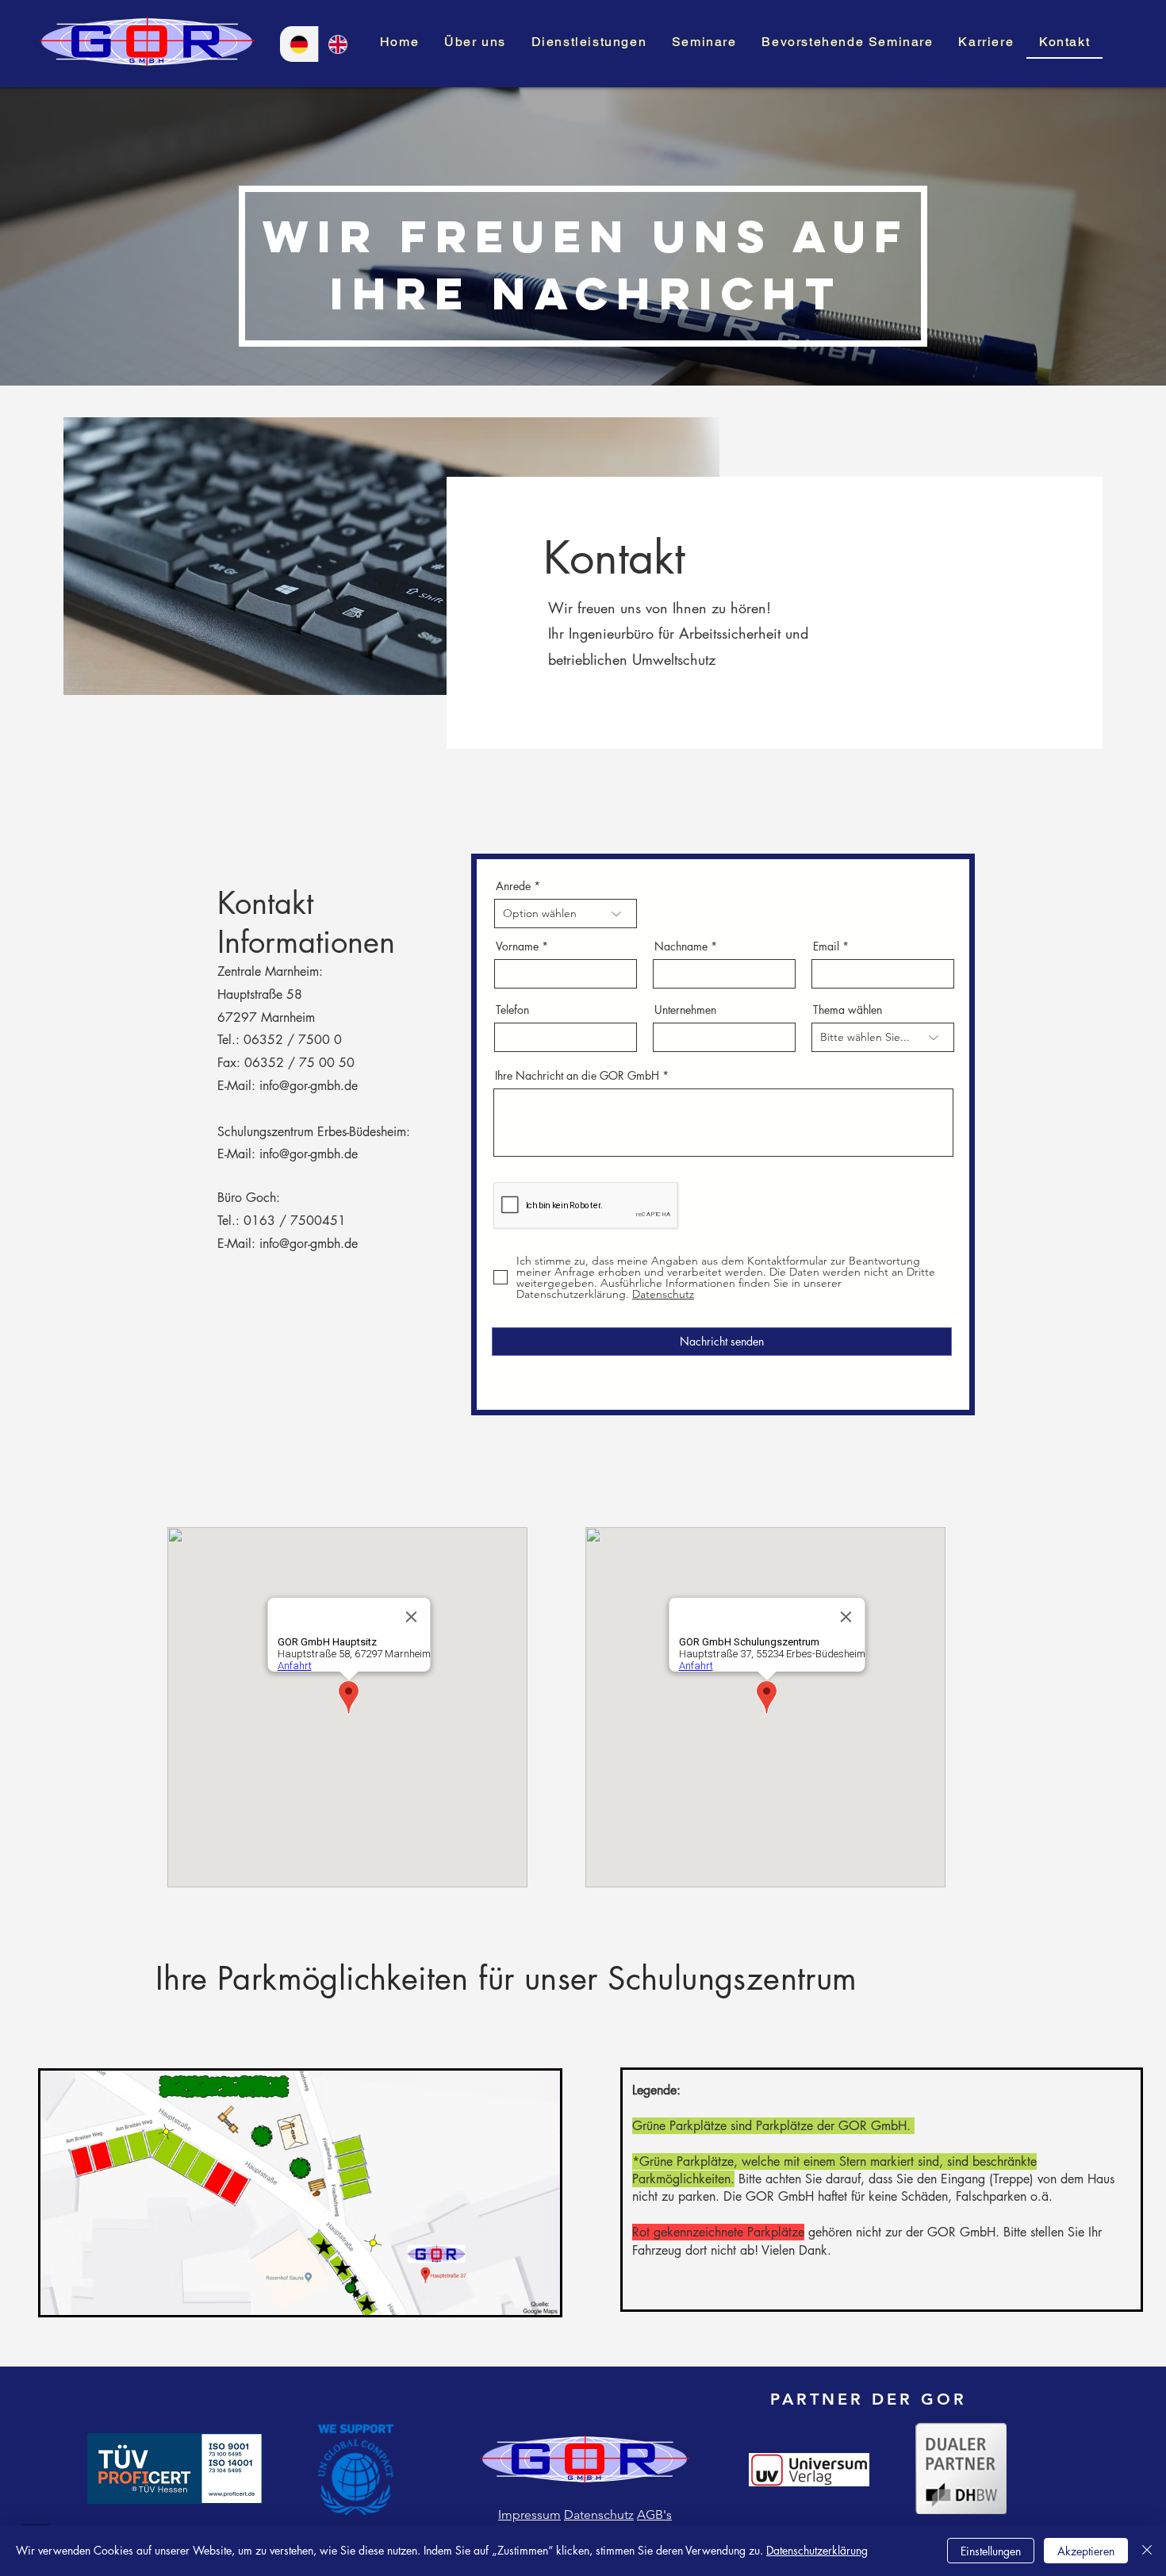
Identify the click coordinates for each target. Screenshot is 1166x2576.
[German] (299, 44)
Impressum (529, 2515)
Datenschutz (599, 2515)
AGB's (654, 2515)
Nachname (681, 946)
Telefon (512, 1010)
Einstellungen (991, 2551)
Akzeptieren (1086, 2551)
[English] (338, 44)
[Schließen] (1147, 2551)
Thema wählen (848, 1010)
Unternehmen (685, 1010)
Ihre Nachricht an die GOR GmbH (577, 1076)
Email (826, 946)
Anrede (513, 886)
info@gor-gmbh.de (309, 1086)
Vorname (517, 946)
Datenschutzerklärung (817, 2550)
